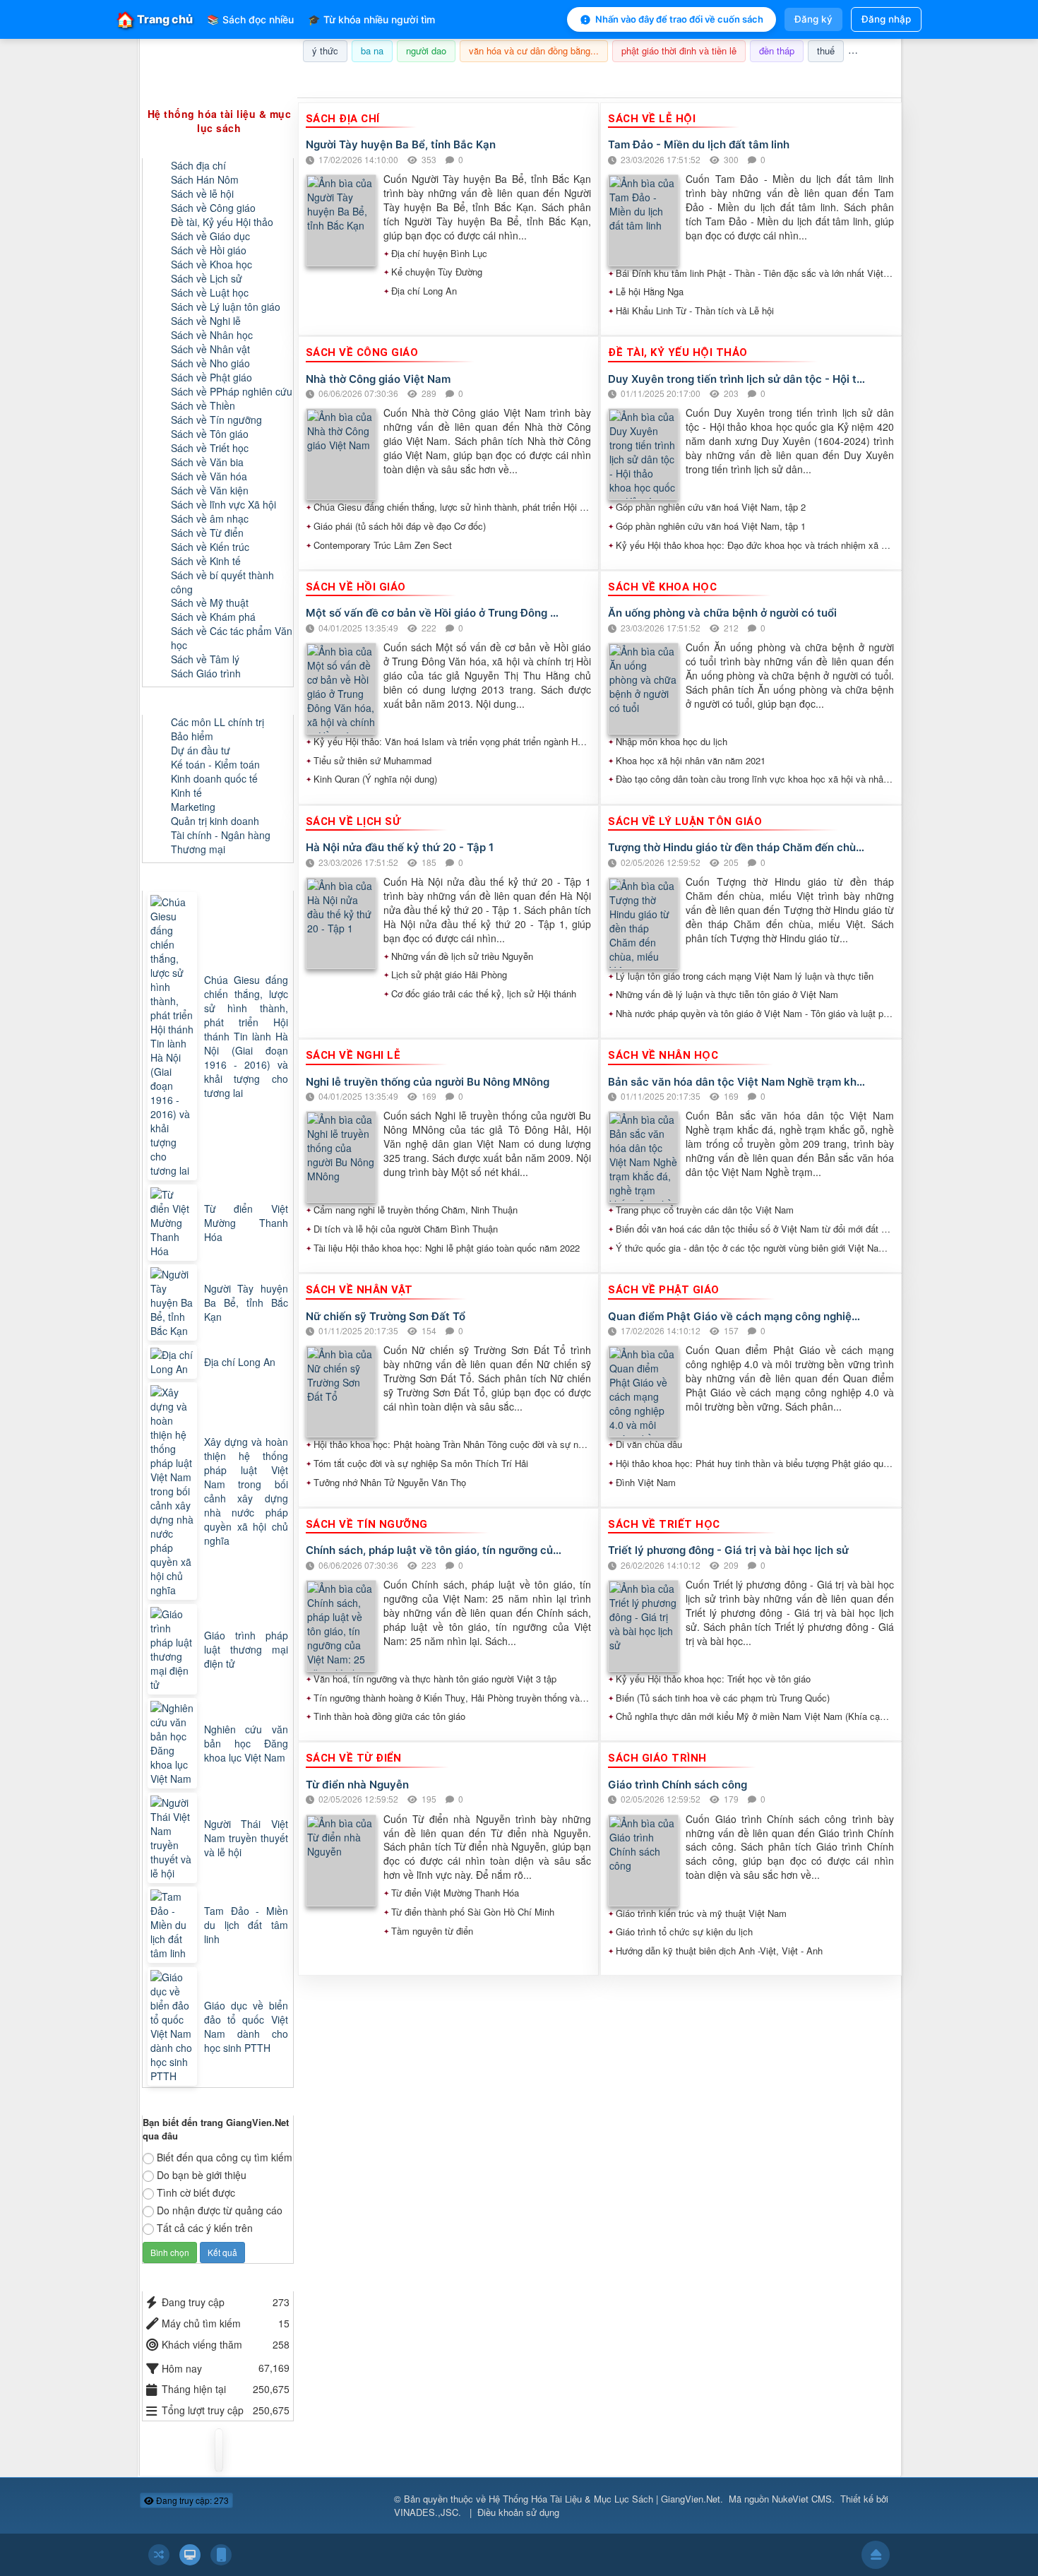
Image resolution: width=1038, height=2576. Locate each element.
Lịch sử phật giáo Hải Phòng (449, 975)
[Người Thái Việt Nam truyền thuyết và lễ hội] (174, 1838)
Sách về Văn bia (207, 462)
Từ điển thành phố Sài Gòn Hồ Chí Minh (473, 1912)
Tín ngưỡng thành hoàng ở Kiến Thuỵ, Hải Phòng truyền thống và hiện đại (453, 1698)
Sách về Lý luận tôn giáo (226, 307)
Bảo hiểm (192, 736)
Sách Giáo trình (206, 673)
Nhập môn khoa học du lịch (672, 742)
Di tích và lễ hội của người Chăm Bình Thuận (406, 1229)
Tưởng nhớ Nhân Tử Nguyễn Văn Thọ (390, 1483)
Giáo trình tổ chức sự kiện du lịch (684, 1932)
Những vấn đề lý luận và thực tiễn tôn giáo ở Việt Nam (727, 995)
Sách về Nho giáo (210, 363)
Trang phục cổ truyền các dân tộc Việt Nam (705, 1210)
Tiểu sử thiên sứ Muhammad (372, 761)
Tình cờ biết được (196, 2192)
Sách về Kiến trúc (210, 547)
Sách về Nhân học (212, 335)
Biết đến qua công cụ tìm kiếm (225, 2157)
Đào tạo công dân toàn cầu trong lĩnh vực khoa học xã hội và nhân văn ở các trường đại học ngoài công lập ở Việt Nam (755, 779)
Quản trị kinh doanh (215, 821)
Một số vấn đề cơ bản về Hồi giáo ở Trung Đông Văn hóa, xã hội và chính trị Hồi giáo (435, 613)
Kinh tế (186, 793)
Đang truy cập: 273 (191, 2500)
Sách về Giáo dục (210, 236)
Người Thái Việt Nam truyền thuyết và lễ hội (246, 1838)
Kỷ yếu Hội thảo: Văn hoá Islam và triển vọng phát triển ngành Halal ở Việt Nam (453, 742)
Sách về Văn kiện (210, 490)
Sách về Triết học (210, 448)
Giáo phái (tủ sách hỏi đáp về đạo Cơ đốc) (400, 526)
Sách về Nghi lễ (206, 321)
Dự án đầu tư (201, 750)
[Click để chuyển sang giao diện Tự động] (159, 2555)
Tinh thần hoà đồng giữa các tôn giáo (389, 1716)
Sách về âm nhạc (210, 518)
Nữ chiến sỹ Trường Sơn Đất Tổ (386, 1316)
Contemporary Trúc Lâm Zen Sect (383, 545)
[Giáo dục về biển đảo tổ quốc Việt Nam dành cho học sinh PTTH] (174, 2026)
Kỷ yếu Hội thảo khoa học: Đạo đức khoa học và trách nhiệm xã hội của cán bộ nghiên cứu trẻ (755, 545)
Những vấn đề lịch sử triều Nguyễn (462, 956)
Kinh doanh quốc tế (214, 778)
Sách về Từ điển (207, 533)
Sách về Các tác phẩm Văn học (232, 638)
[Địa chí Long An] (174, 1362)
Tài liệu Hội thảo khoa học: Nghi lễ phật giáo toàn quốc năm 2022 (447, 1248)
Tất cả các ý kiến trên (205, 2228)
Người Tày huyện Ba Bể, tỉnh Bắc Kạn (401, 144)
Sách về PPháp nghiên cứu (232, 391)
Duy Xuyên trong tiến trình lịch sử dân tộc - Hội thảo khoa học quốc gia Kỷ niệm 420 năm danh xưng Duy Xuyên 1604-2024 (737, 379)
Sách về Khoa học (211, 264)
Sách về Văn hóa (209, 476)
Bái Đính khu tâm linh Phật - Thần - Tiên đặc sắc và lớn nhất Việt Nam (755, 273)
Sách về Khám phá (213, 617)
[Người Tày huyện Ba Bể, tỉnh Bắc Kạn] (174, 1302)
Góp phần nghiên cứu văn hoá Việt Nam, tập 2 (711, 507)
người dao (426, 51)
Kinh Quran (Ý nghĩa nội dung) (375, 779)
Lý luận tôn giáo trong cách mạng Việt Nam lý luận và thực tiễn (745, 976)
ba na (372, 51)
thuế (826, 51)
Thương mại (198, 849)
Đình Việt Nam (646, 1483)
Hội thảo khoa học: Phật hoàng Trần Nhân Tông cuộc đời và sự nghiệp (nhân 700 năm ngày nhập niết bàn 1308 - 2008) (453, 1444)
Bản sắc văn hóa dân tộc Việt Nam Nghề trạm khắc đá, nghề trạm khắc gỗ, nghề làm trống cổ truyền (737, 1082)
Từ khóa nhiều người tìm (371, 19)
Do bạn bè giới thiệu (202, 2175)
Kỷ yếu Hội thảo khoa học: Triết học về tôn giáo (713, 1679)
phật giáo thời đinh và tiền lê (679, 51)
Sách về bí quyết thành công (222, 582)
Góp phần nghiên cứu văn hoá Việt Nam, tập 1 (711, 526)
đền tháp (777, 51)
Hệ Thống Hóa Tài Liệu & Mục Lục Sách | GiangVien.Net (604, 2499)
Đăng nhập (886, 19)
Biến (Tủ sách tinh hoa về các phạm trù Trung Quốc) (723, 1698)
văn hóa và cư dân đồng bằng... (534, 51)
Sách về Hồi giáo (209, 250)
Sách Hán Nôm (205, 179)
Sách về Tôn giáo (210, 434)
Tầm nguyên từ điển (432, 1931)
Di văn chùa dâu (649, 1444)
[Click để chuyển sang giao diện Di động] (221, 2555)
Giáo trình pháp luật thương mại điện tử (246, 1649)
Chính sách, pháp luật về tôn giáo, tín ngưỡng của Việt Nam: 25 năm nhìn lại (435, 1550)
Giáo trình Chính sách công (678, 1785)
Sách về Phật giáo (211, 377)
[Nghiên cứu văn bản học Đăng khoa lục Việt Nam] (174, 1743)
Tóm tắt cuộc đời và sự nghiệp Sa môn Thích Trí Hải (421, 1464)
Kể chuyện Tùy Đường (437, 272)
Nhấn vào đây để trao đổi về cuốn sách (679, 19)
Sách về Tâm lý (205, 659)
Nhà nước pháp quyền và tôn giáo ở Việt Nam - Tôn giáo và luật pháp (755, 1014)
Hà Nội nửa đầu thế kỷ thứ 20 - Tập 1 (400, 847)
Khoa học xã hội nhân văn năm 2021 (691, 761)
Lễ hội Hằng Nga (650, 292)
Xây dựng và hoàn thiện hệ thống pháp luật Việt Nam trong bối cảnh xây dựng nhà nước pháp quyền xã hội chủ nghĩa (246, 1491)
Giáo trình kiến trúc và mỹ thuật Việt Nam (701, 1913)
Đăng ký (813, 19)
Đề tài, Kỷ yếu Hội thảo (222, 222)
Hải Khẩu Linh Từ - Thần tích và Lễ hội (695, 311)
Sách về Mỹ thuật (210, 603)
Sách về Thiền (203, 405)
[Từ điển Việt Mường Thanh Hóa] (174, 1223)
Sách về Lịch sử (207, 278)
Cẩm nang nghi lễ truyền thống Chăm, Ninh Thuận (416, 1210)
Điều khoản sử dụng (518, 2512)
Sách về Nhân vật (210, 349)
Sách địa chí (198, 165)
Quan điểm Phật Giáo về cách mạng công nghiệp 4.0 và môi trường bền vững (737, 1316)
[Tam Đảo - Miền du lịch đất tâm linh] (174, 1925)
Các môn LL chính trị (217, 722)
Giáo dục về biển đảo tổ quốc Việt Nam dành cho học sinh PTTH (246, 2026)
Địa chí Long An (424, 291)
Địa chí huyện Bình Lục (439, 254)
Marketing (193, 807)
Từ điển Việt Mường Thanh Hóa (455, 1893)
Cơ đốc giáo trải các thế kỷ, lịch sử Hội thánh (484, 994)
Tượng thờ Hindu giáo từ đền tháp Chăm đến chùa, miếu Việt (737, 847)
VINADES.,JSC (426, 2512)
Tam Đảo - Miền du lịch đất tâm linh (699, 144)
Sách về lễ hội (202, 194)
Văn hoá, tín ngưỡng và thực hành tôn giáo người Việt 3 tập (435, 1679)
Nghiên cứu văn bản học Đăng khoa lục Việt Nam (246, 1743)
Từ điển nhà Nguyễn (357, 1785)
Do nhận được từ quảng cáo (220, 2210)
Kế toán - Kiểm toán (215, 764)
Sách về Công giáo (213, 208)
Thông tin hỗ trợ (854, 80)
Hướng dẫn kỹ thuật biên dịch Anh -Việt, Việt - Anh (719, 1951)
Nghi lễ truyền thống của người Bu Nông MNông (428, 1082)
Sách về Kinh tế (206, 561)
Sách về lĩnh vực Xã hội (223, 504)
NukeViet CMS (802, 2499)
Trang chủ (155, 19)
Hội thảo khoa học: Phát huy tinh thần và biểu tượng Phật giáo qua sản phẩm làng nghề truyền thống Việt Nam (755, 1464)
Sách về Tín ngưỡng (216, 420)
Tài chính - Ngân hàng (221, 835)
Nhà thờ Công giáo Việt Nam (378, 379)
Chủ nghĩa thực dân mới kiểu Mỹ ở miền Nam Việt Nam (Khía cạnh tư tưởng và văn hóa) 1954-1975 (755, 1716)
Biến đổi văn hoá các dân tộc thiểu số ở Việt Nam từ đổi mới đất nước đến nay (755, 1229)
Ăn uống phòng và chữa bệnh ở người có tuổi (722, 613)
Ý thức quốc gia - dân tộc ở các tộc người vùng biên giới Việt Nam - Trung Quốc (755, 1248)
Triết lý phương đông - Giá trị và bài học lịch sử (728, 1550)
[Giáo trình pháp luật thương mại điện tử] (174, 1649)
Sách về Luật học (210, 292)
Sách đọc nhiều (250, 19)
